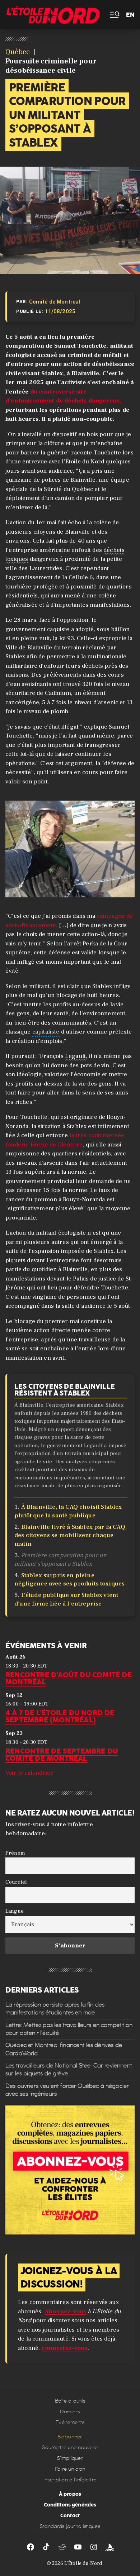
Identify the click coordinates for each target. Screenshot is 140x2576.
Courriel (16, 1882)
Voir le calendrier (29, 1773)
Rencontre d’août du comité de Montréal (69, 1678)
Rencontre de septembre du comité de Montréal (62, 1754)
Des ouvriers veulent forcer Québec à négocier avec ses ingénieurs (67, 2090)
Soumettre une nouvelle (70, 2448)
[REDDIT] (62, 2547)
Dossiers (70, 2412)
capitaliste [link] (46, 1032)
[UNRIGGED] (109, 2547)
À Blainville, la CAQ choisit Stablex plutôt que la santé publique (68, 1511)
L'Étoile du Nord (83, 2563)
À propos (70, 2494)
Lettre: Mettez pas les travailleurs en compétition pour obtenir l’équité (69, 2029)
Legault (75, 1056)
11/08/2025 (60, 311)
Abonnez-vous (66, 2312)
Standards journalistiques (70, 2526)
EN (130, 15)
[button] (114, 15)
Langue (15, 1911)
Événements (70, 2422)
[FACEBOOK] (31, 2547)
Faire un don (70, 2469)
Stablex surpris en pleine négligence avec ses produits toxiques (70, 1580)
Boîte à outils (70, 2401)
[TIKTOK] (46, 2547)
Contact (70, 2515)
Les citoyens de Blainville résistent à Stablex (65, 1390)
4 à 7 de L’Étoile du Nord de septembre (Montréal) (60, 1716)
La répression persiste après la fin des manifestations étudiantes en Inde (55, 2008)
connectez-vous (64, 2348)
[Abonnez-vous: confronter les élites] (70, 2170)
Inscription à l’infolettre (70, 2480)
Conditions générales (70, 2505)
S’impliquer (70, 2458)
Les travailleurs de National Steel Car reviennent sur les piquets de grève (69, 2069)
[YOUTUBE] (78, 2547)
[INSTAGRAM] (94, 2547)
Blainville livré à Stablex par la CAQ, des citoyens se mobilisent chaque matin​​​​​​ (71, 1536)
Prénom (15, 1852)
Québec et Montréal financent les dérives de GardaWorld (64, 2049)
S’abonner (70, 2437)
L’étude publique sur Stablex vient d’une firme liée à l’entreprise (66, 1599)
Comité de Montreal (55, 302)
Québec (18, 52)
